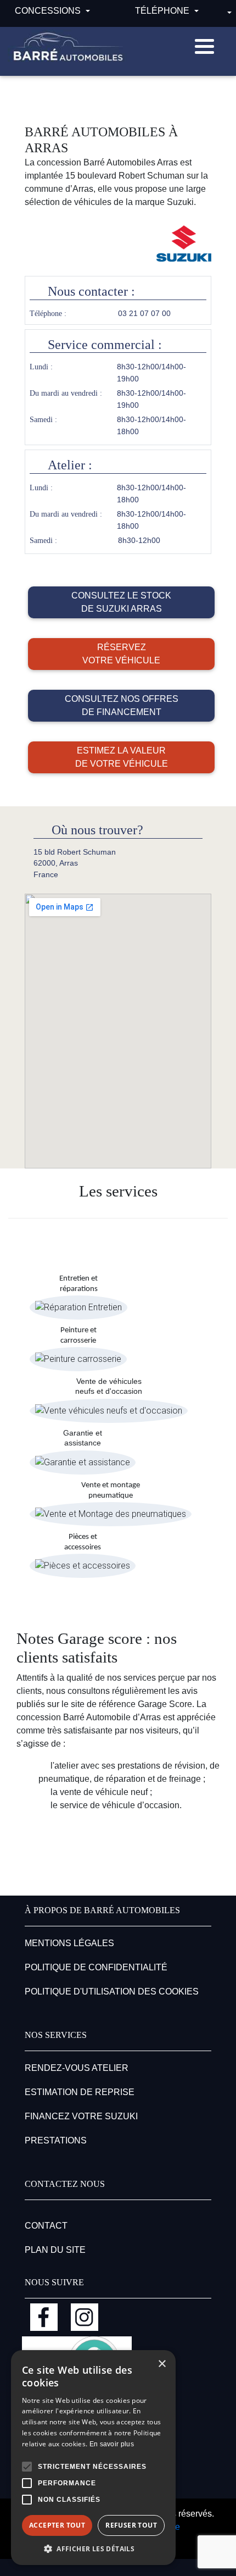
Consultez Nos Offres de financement (122, 705)
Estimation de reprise (80, 2092)
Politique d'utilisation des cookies (112, 1991)
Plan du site (55, 2250)
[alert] (93, 2458)
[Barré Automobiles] (68, 47)
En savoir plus (112, 2444)
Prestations (56, 2140)
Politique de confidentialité (96, 1967)
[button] (27, 2467)
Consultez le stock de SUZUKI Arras (121, 602)
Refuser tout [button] (131, 2525)
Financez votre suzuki (81, 2116)
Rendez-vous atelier (77, 2068)
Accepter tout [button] (57, 2525)
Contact (46, 2226)
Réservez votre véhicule (121, 654)
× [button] (162, 2364)
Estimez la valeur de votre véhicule (122, 757)
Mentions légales (69, 1943)
